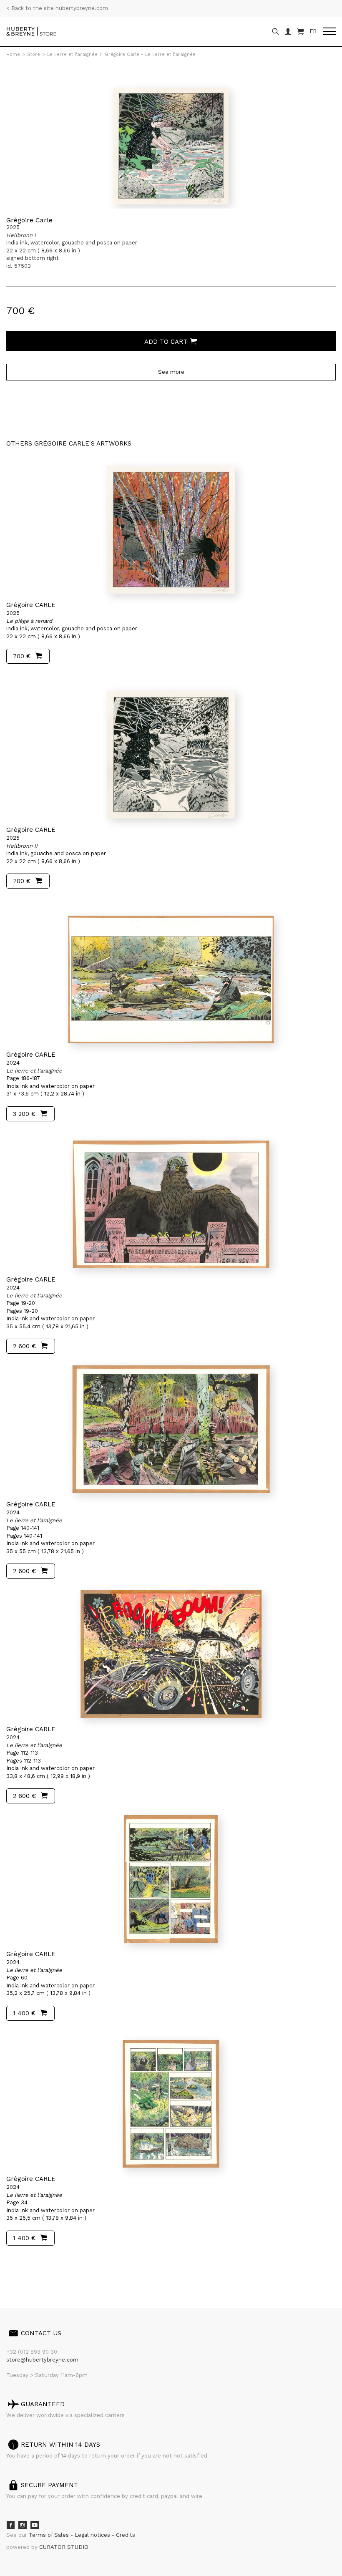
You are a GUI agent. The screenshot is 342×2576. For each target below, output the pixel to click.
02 (22, 2270)
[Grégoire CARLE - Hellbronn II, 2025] (171, 755)
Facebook (10, 2525)
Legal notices (93, 2535)
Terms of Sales (50, 2535)
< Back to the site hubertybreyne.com (57, 8)
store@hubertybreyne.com (42, 2360)
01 (14, 2270)
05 (47, 2270)
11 (80, 2270)
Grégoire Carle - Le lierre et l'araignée (150, 54)
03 (30, 2270)
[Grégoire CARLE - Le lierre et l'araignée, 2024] (171, 980)
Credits (126, 2535)
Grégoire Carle (29, 220)
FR (313, 31)
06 (55, 2270)
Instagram (23, 2525)
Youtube (35, 2525)
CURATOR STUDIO (64, 2547)
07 (63, 2270)
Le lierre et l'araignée (72, 54)
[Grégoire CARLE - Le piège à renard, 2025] (171, 530)
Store (34, 54)
